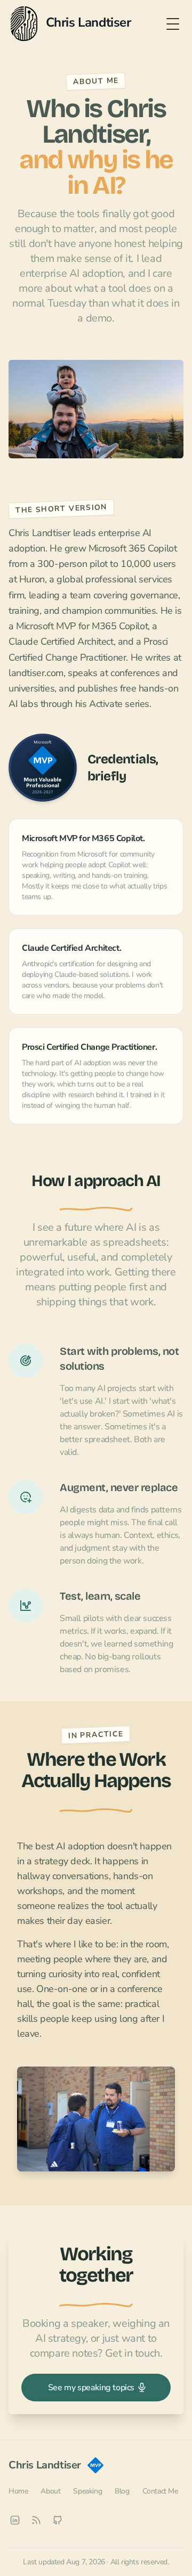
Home (18, 2491)
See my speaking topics (91, 2388)
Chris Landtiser (45, 2465)
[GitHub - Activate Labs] (58, 2520)
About (50, 2491)
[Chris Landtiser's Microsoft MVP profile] (43, 768)
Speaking (87, 2491)
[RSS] (36, 2520)
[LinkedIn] (15, 2520)
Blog (122, 2491)
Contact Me (160, 2491)
